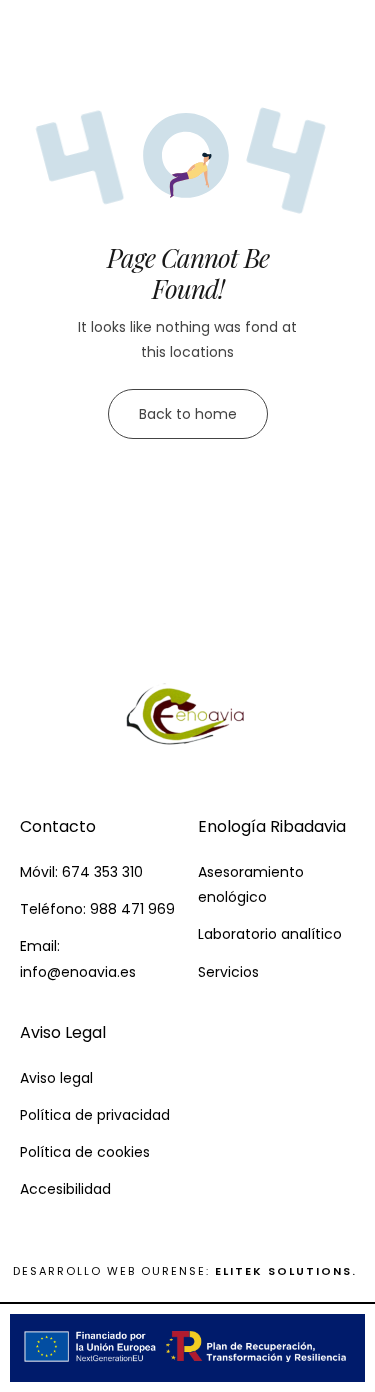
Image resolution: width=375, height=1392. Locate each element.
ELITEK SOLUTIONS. (288, 1271)
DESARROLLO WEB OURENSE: (111, 1271)
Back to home (188, 414)
